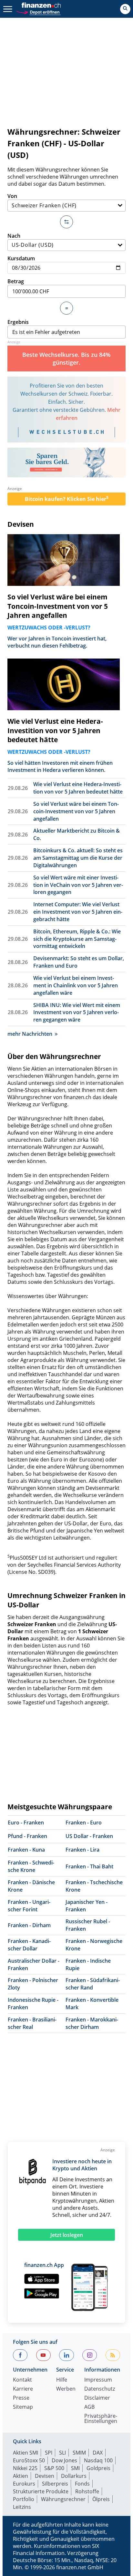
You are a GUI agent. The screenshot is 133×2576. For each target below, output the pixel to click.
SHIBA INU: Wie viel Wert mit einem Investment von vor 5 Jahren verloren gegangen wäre (77, 1013)
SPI (49, 2453)
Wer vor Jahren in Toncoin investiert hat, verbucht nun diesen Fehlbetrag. (57, 642)
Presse (21, 2398)
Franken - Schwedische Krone (31, 1866)
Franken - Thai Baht (89, 1866)
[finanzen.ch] (41, 5)
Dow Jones (64, 2460)
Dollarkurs (74, 2476)
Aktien (20, 2476)
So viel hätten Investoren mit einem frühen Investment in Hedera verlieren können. (60, 766)
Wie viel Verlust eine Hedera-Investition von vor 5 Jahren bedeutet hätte (55, 731)
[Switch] (66, 222)
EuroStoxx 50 (29, 2460)
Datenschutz (100, 2389)
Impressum (98, 2380)
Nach (14, 236)
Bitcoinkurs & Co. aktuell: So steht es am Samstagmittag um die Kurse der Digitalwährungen (78, 858)
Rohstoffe (87, 2491)
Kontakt (22, 2380)
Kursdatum (21, 258)
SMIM (79, 2453)
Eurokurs (24, 2484)
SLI (62, 2453)
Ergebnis (18, 322)
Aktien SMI (26, 2453)
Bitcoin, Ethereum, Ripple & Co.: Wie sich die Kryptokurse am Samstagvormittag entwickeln (77, 939)
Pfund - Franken (27, 1836)
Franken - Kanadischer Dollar (29, 1945)
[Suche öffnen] (125, 9)
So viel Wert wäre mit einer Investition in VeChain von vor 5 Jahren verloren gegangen (78, 885)
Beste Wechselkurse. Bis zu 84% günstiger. (66, 358)
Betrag (16, 281)
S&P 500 (54, 2468)
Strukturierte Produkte (41, 2491)
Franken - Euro (84, 1823)
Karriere (23, 2389)
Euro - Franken (26, 1823)
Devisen (21, 524)
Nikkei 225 (25, 2468)
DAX (98, 2453)
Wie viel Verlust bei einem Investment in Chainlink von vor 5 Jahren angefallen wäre (76, 985)
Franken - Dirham (29, 1925)
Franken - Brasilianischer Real (32, 2023)
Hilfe (62, 2380)
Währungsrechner (63, 2499)
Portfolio (24, 2499)
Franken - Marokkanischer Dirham (92, 2023)
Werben (66, 2389)
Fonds (82, 2484)
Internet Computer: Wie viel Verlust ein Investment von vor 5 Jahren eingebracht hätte (78, 912)
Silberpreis (55, 2484)
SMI (75, 2468)
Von (12, 196)
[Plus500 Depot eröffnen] (38, 11)
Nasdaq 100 (98, 2460)
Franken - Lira (82, 1850)
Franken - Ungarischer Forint (29, 1906)
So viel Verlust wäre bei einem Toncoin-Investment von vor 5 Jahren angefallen (58, 606)
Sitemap (23, 2407)
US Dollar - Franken (89, 1836)
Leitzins (22, 2507)
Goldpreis (98, 2468)
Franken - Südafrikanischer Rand (93, 1984)
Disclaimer (97, 2398)
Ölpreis (101, 2499)
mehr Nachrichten (30, 1034)
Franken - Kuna (26, 1850)
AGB (89, 2407)
